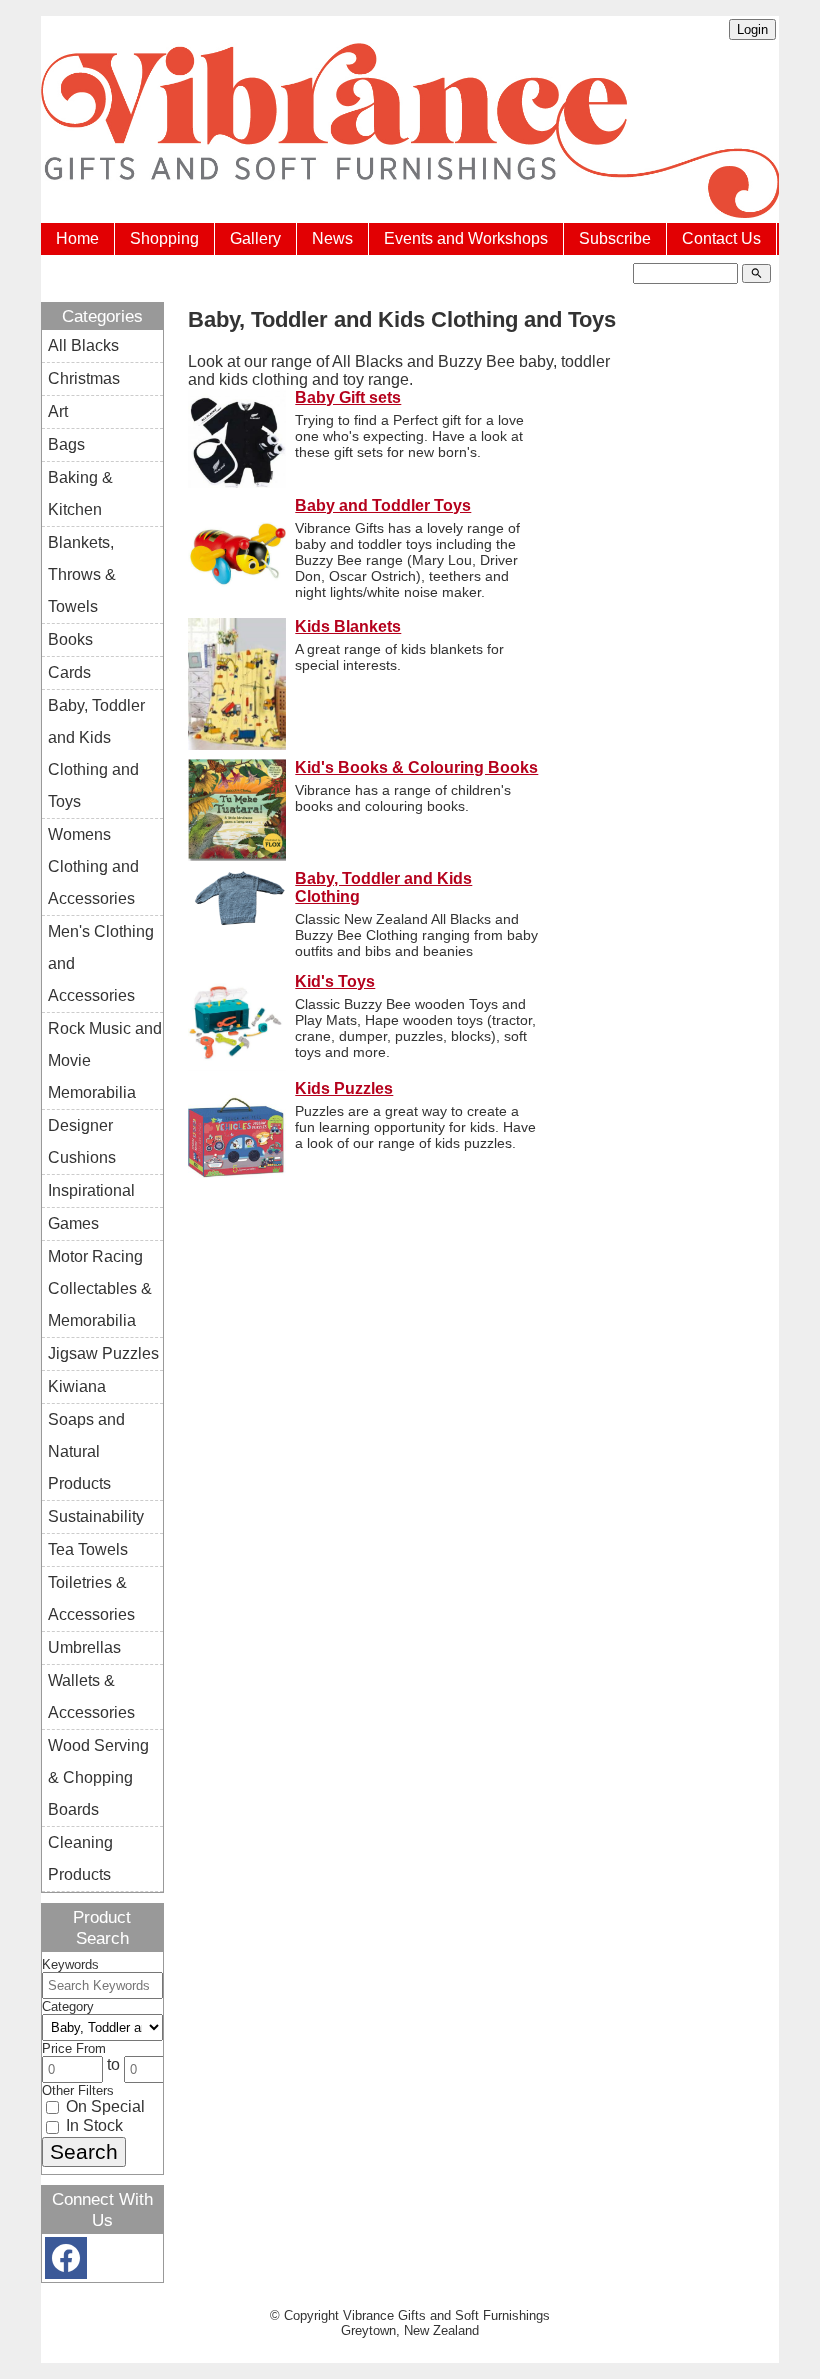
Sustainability (96, 1516)
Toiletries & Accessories (91, 1598)
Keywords (70, 1964)
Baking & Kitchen (80, 493)
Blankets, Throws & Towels (82, 574)
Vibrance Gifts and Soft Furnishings (446, 2315)
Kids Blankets (348, 626)
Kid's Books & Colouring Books (416, 767)
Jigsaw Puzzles (103, 1353)
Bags (66, 444)
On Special (103, 2106)
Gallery (255, 238)
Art (58, 411)
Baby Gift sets (348, 397)
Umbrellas (84, 1647)
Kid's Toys (335, 981)
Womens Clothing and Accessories (93, 866)
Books (70, 639)
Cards (69, 672)
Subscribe (615, 238)
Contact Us (721, 238)
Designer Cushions (82, 1141)
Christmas (84, 378)
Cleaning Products (80, 1858)
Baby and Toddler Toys (383, 505)
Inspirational (91, 1190)
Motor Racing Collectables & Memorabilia (100, 1288)
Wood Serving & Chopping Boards (98, 1777)
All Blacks (83, 345)
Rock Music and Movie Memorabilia (105, 1060)
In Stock (92, 2125)
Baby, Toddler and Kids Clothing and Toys (96, 753)
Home (77, 238)
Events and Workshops (466, 238)
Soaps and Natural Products (86, 1451)
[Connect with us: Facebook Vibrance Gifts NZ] (66, 2262)
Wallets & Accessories (91, 1696)
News (332, 238)
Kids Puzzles (344, 1088)
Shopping (164, 238)
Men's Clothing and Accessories (101, 963)
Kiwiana (77, 1386)
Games (73, 1223)
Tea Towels (88, 1549)
